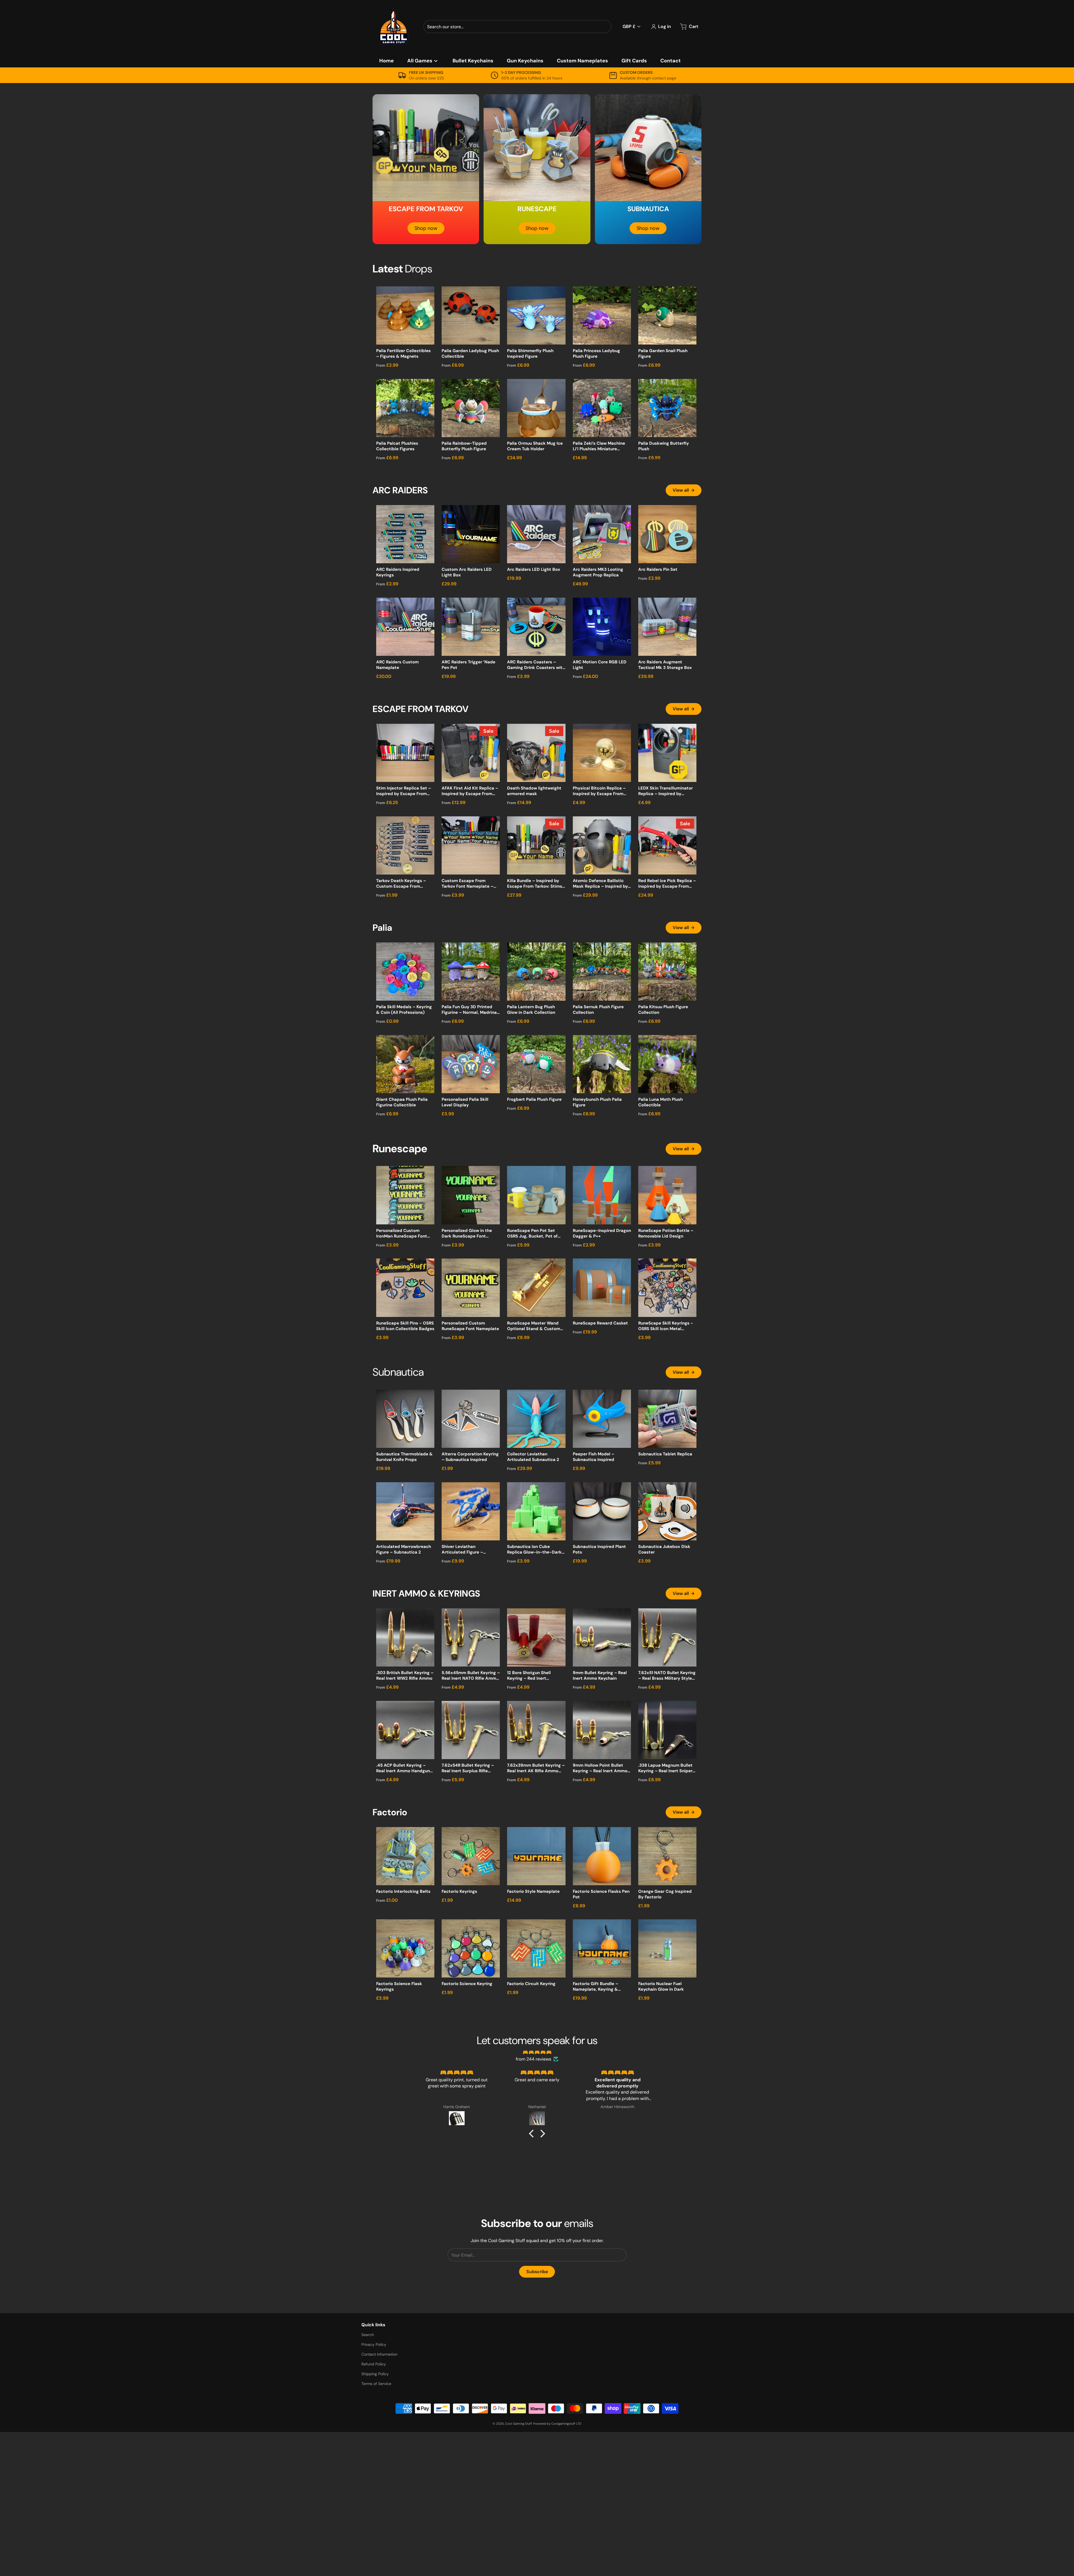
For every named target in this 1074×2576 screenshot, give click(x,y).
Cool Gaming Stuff (519, 2424)
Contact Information (379, 2354)
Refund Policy (374, 2364)
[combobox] (517, 27)
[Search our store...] (605, 27)
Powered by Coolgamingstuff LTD (557, 2424)
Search (368, 2335)
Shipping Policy (375, 2374)
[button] (533, 2134)
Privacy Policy (374, 2344)
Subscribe (537, 2272)
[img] (537, 2052)
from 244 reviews (534, 2059)
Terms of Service (376, 2384)
